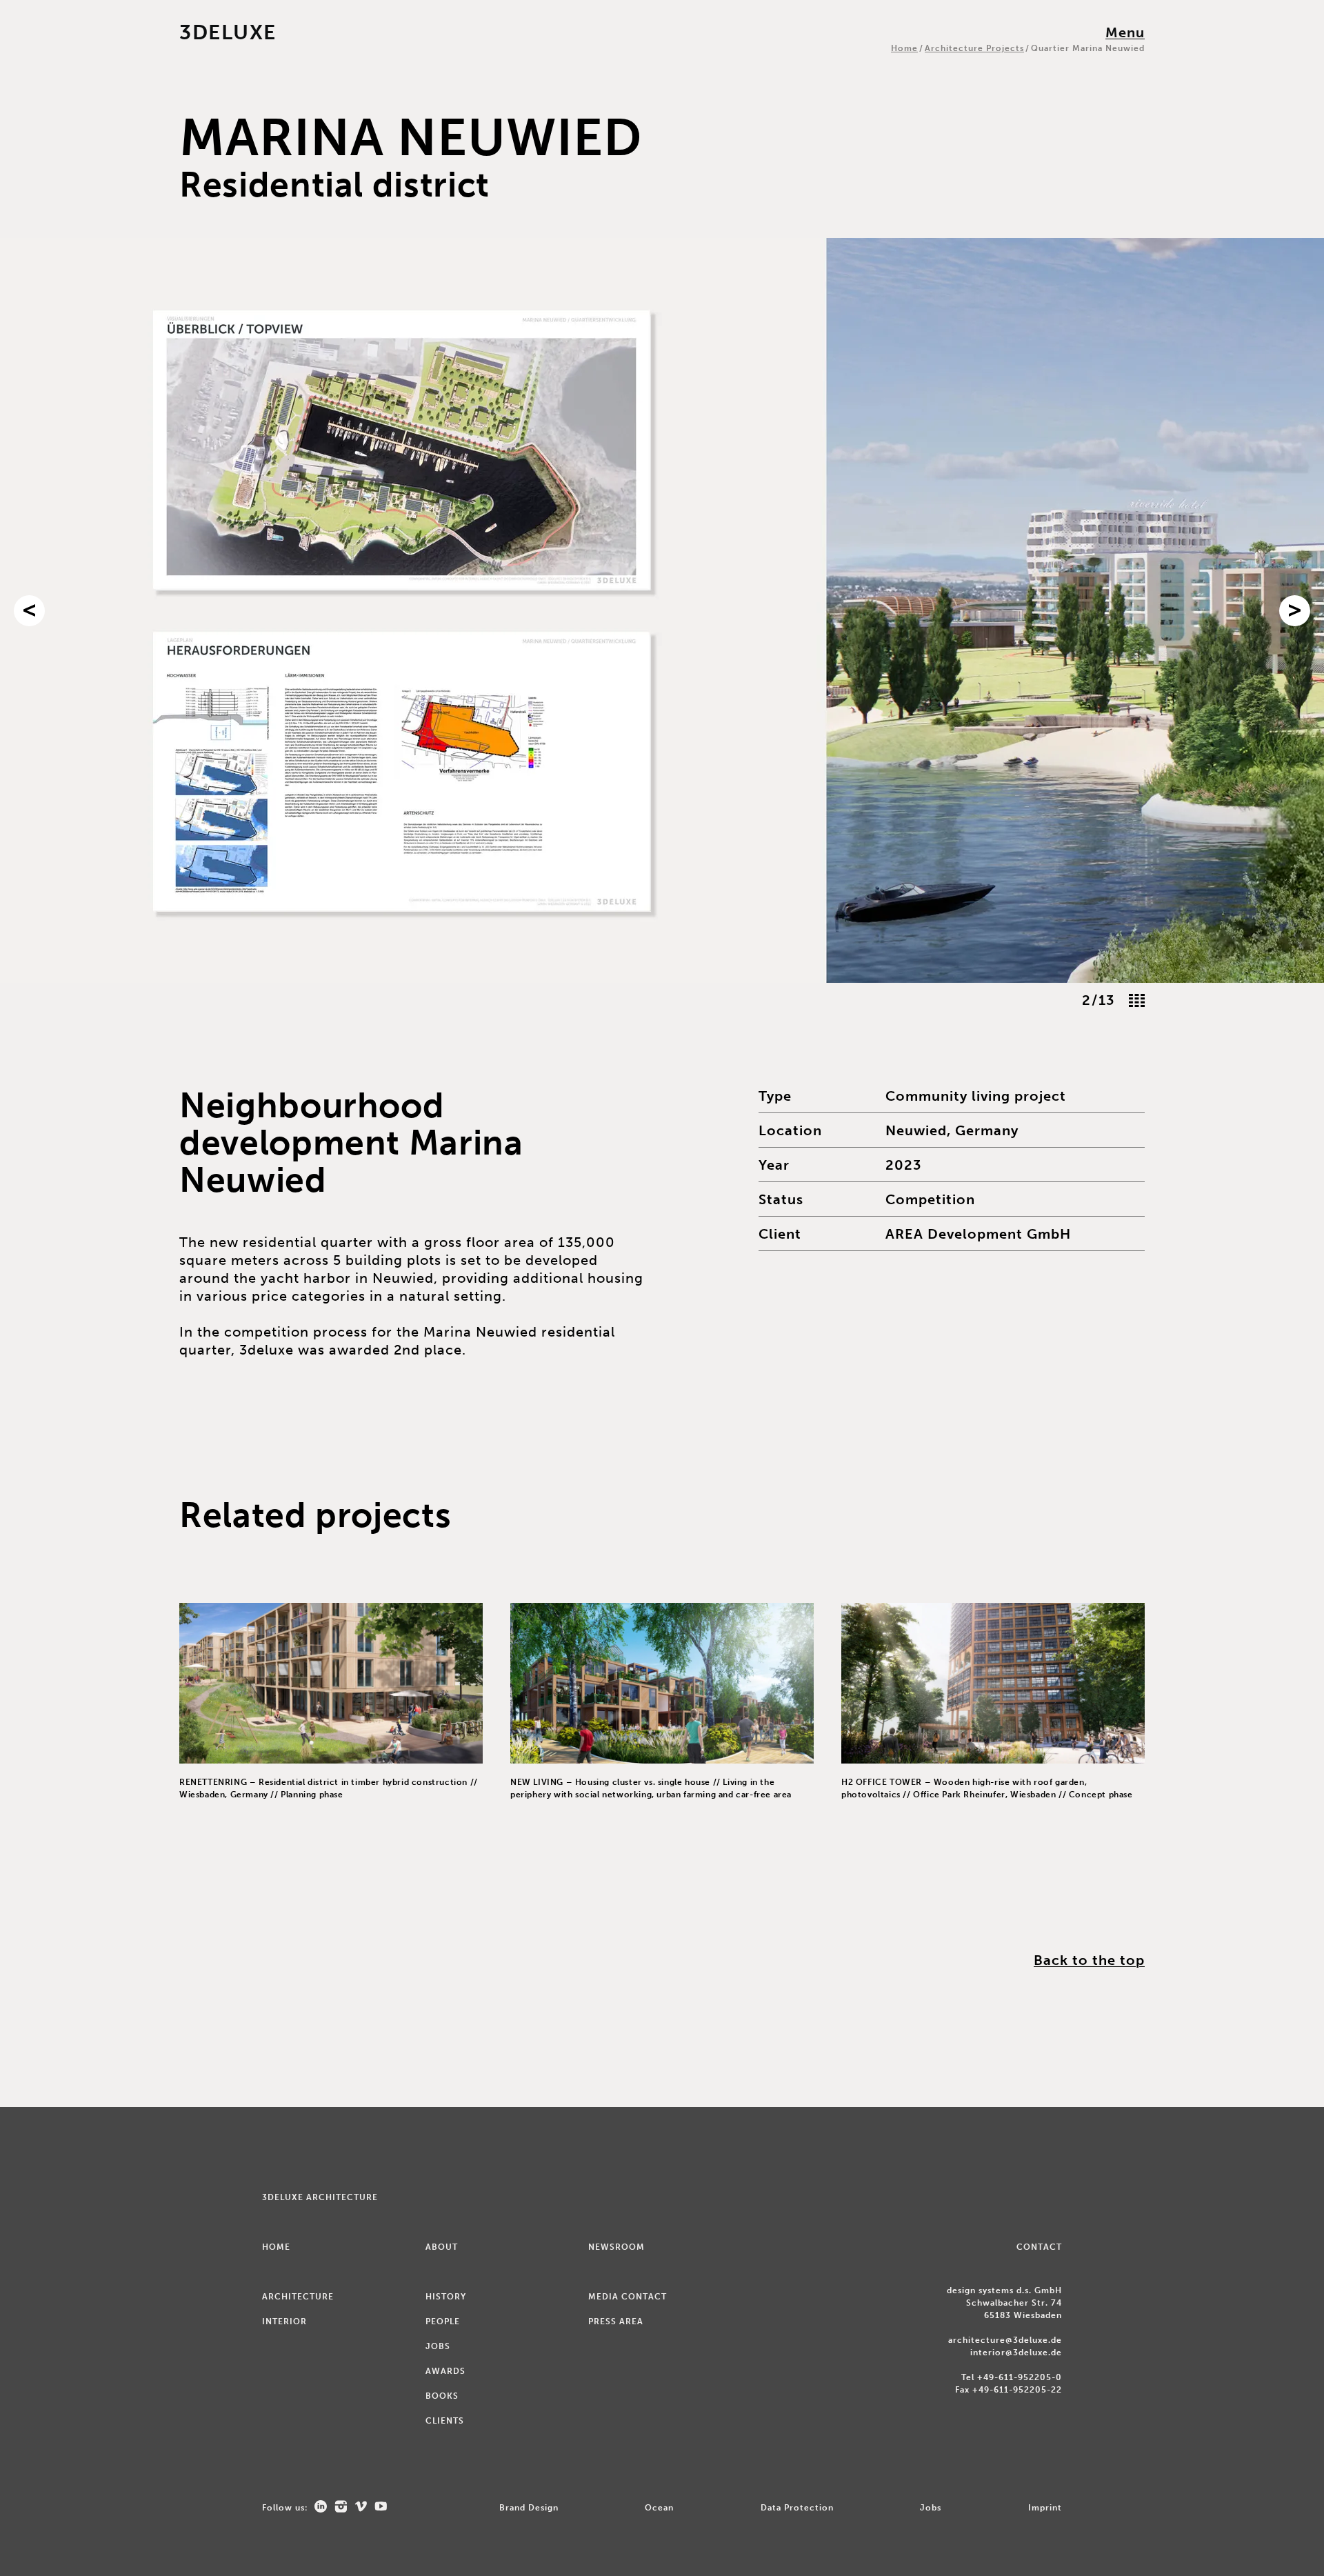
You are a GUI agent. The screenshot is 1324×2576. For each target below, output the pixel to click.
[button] (29, 611)
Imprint (1045, 2508)
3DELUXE (228, 32)
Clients (445, 2421)
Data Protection (797, 2508)
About (442, 2247)
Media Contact (628, 2297)
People (443, 2322)
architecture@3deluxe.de (1005, 2340)
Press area (616, 2322)
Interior (284, 2322)
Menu (1125, 32)
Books (442, 2396)
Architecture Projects (974, 48)
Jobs (438, 2346)
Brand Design (529, 2508)
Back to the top (1089, 1960)
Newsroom (616, 2247)
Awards (445, 2371)
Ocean (659, 2508)
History (446, 2297)
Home (904, 48)
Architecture (298, 2297)
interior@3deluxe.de (1016, 2353)
